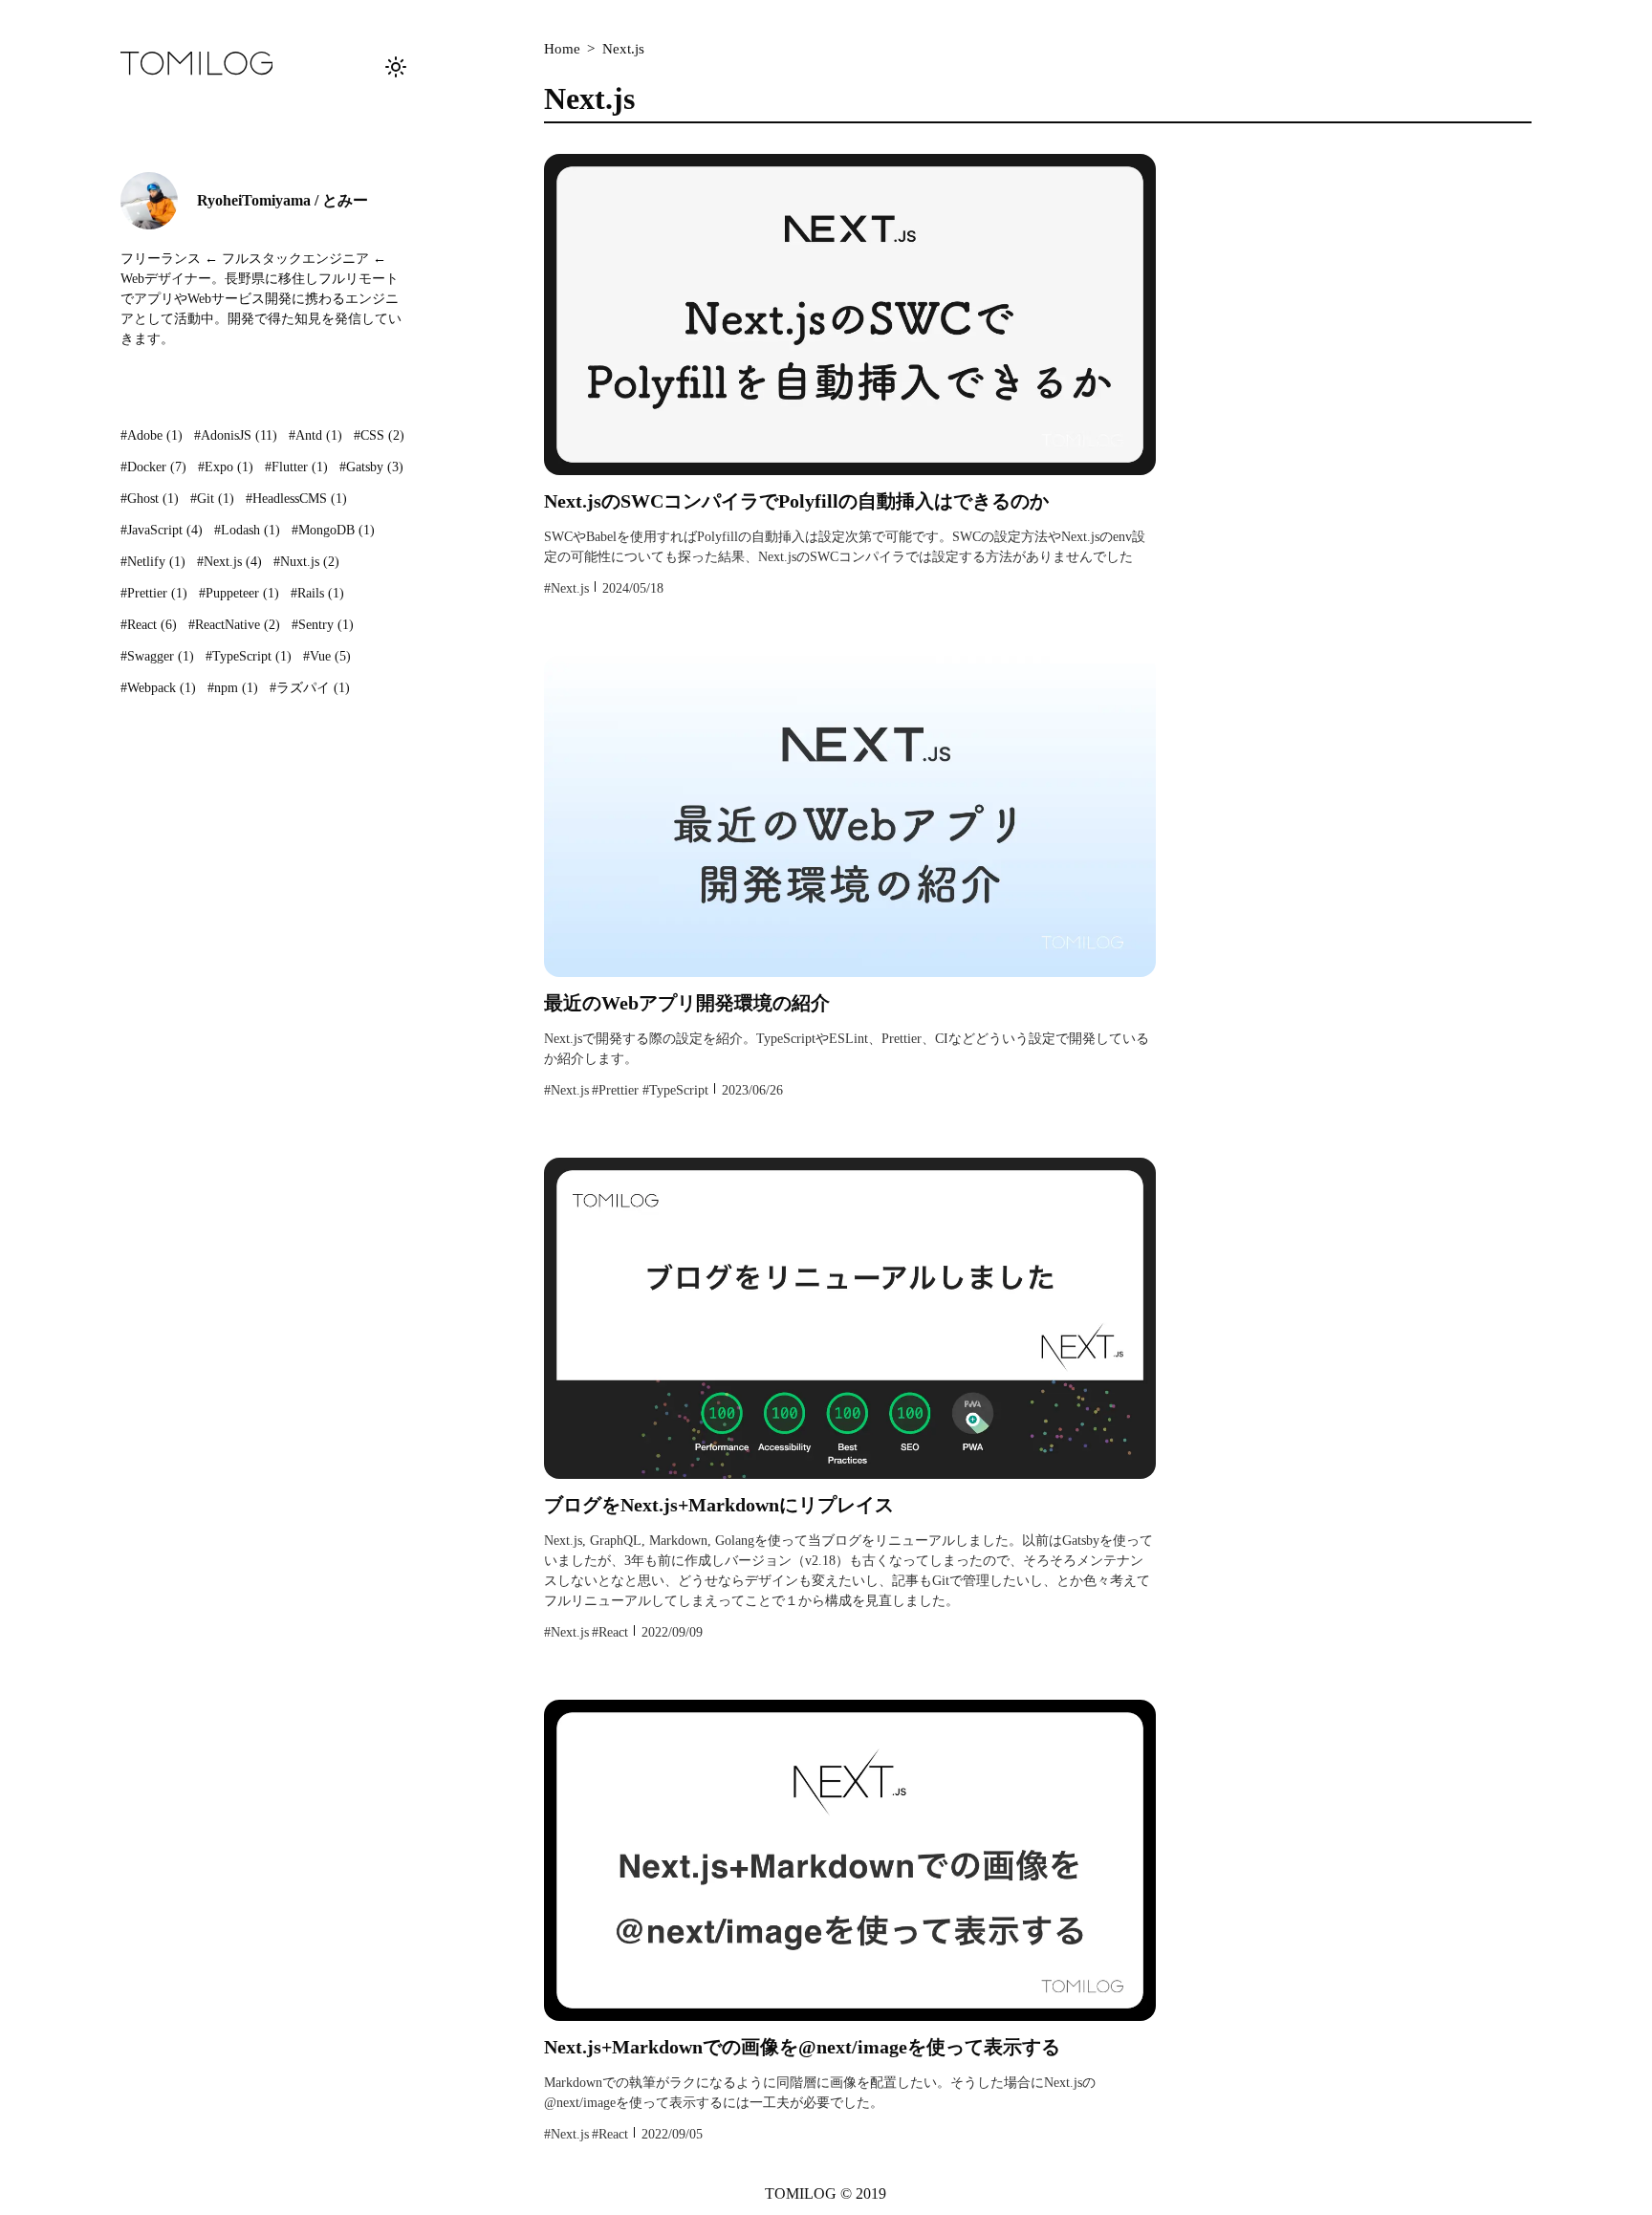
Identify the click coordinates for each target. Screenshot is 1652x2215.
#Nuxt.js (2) (306, 562)
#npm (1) (233, 688)
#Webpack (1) (158, 688)
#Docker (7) (153, 467)
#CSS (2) (379, 435)
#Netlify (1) (153, 562)
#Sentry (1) (323, 625)
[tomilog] (197, 66)
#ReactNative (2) (234, 625)
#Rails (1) (317, 593)
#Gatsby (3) (371, 467)
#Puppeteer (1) (239, 593)
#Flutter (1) (296, 467)
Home (562, 49)
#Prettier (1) (154, 593)
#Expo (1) (226, 467)
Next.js (623, 49)
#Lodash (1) (247, 530)
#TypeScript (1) (249, 656)
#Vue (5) (327, 656)
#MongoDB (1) (333, 530)
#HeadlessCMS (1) (296, 499)
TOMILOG (801, 2193)
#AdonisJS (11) (236, 435)
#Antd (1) (315, 435)
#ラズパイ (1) (310, 688)
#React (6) (149, 625)
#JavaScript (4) (162, 530)
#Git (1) (212, 499)
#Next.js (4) (229, 562)
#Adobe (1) (152, 435)
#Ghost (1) (150, 499)
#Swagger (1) (157, 656)
